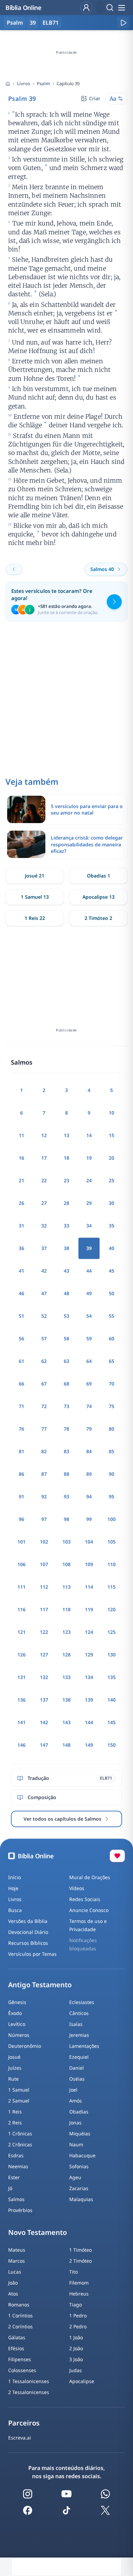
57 (44, 1338)
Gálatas (17, 2337)
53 (66, 1316)
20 (112, 1158)
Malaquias (81, 2199)
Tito (73, 2272)
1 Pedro (78, 2315)
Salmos (16, 2199)
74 (89, 1406)
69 (89, 1384)
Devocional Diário (28, 1932)
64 (89, 1361)
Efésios (16, 2348)
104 (89, 1542)
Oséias (77, 2079)
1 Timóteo (80, 2250)
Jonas (75, 2123)
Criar (95, 98)
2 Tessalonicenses (29, 2392)
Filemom (79, 2283)
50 (112, 1293)
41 (21, 1271)
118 (66, 1609)
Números (19, 2035)
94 (89, 1497)
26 (21, 1203)
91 (21, 1497)
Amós (76, 2101)
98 (66, 1519)
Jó (10, 2188)
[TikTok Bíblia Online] (66, 2510)
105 (112, 1542)
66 (21, 1384)
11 (21, 1135)
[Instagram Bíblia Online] (28, 2494)
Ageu (75, 2177)
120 (112, 1609)
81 (21, 1451)
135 (112, 1677)
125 (112, 1632)
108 (66, 1564)
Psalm (43, 83)
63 (66, 1361)
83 (66, 1451)
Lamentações (84, 2046)
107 (44, 1564)
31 (21, 1226)
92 (44, 1497)
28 (66, 1203)
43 (66, 1271)
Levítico (17, 2024)
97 (44, 1519)
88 (66, 1474)
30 (112, 1203)
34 (89, 1226)
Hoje (13, 1888)
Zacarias (79, 2188)
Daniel (77, 2068)
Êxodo (15, 2013)
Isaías (76, 2024)
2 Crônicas (20, 2144)
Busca (15, 1910)
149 (89, 1745)
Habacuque (82, 2155)
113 (66, 1587)
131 (21, 1677)
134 (89, 1677)
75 (112, 1406)
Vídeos (77, 1888)
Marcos (17, 2261)
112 (44, 1587)
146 (21, 1745)
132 (44, 1677)
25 (112, 1180)
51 (21, 1316)
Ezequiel (79, 2057)
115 (112, 1587)
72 (44, 1406)
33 (66, 1226)
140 (112, 1700)
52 (44, 1316)
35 (112, 1226)
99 (89, 1519)
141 (21, 1722)
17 (44, 1158)
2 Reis (15, 2123)
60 (112, 1338)
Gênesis (17, 2002)
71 (21, 1406)
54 (89, 1316)
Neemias (18, 2166)
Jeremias (79, 2035)
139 (89, 1700)
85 (112, 1451)
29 (89, 1203)
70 (112, 1384)
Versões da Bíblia (28, 1921)
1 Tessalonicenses (29, 2381)
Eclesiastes (82, 2002)
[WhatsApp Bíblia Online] (105, 2494)
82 (44, 1451)
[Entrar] (86, 8)
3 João (76, 2359)
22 (44, 1180)
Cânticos (79, 2013)
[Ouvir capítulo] (123, 23)
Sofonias (79, 2166)
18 (66, 1158)
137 (44, 1700)
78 (66, 1429)
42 (44, 1271)
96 (21, 1519)
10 (112, 1113)
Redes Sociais (85, 1899)
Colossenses (22, 2370)
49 (89, 1293)
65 (112, 1361)
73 (66, 1406)
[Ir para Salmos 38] (14, 569)
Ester (14, 2177)
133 (66, 1677)
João (13, 2283)
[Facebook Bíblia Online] (28, 2510)
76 (21, 1429)
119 (89, 1609)
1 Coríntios (20, 2315)
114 (89, 1587)
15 (112, 1135)
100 (112, 1519)
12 (44, 1135)
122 (44, 1632)
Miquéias (80, 2133)
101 (21, 1542)
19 (89, 1158)
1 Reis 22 (35, 918)
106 (21, 1564)
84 (89, 1451)
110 (112, 1564)
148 (66, 1745)
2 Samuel (19, 2101)
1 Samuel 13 (35, 897)
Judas (76, 2370)
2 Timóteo (80, 2261)
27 (44, 1203)
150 (112, 1745)
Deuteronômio (25, 2046)
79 (89, 1429)
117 (44, 1609)
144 (89, 1722)
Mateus (17, 2250)
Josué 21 (35, 876)
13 (66, 1135)
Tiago (76, 2305)
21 (21, 1180)
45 (112, 1271)
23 (66, 1180)
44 (89, 1271)
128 (66, 1655)
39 (33, 23)
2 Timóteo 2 (98, 918)
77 (44, 1429)
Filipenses (20, 2359)
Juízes (15, 2068)
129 (89, 1655)
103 (66, 1542)
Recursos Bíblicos (28, 1943)
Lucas (15, 2272)
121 (21, 1632)
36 (21, 1248)
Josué (14, 2057)
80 (112, 1429)
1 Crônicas (20, 2133)
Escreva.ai (20, 2438)
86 (21, 1474)
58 (66, 1338)
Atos (13, 2294)
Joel (73, 2090)
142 (44, 1722)
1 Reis (15, 2112)
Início (14, 1877)
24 (89, 1180)
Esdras (16, 2155)
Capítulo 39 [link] (68, 83)
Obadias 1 (99, 876)
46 (21, 1293)
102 (44, 1542)
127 (44, 1655)
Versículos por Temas (32, 1954)
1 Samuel (19, 2090)
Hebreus (79, 2294)
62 (44, 1361)
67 (44, 1384)
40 (112, 1248)
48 (66, 1293)
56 (21, 1338)
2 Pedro (78, 2326)
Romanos (19, 2305)
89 (89, 1474)
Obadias (79, 2112)
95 (112, 1497)
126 (21, 1655)
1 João (76, 2337)
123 (66, 1632)
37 (44, 1248)
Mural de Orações (90, 1877)
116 (21, 1609)
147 (44, 1745)
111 (21, 1587)
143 (66, 1722)
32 (44, 1226)
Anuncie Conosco (89, 1910)
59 (89, 1338)
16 (21, 1158)
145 (112, 1722)
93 (66, 1497)
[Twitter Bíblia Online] (105, 2510)
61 (21, 1361)
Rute (13, 2079)
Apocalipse (82, 2381)
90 (112, 1474)
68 (66, 1384)
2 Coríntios (20, 2326)
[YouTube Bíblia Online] (66, 2494)
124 (89, 1632)
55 (112, 1316)
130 (112, 1655)
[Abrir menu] (121, 8)
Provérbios (20, 2210)
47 (44, 1293)
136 (21, 1700)
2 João (76, 2348)
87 (44, 1474)
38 (66, 1248)
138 (66, 1700)
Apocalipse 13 (99, 897)
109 (89, 1564)
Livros (24, 83)
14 (89, 1135)
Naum (76, 2144)
